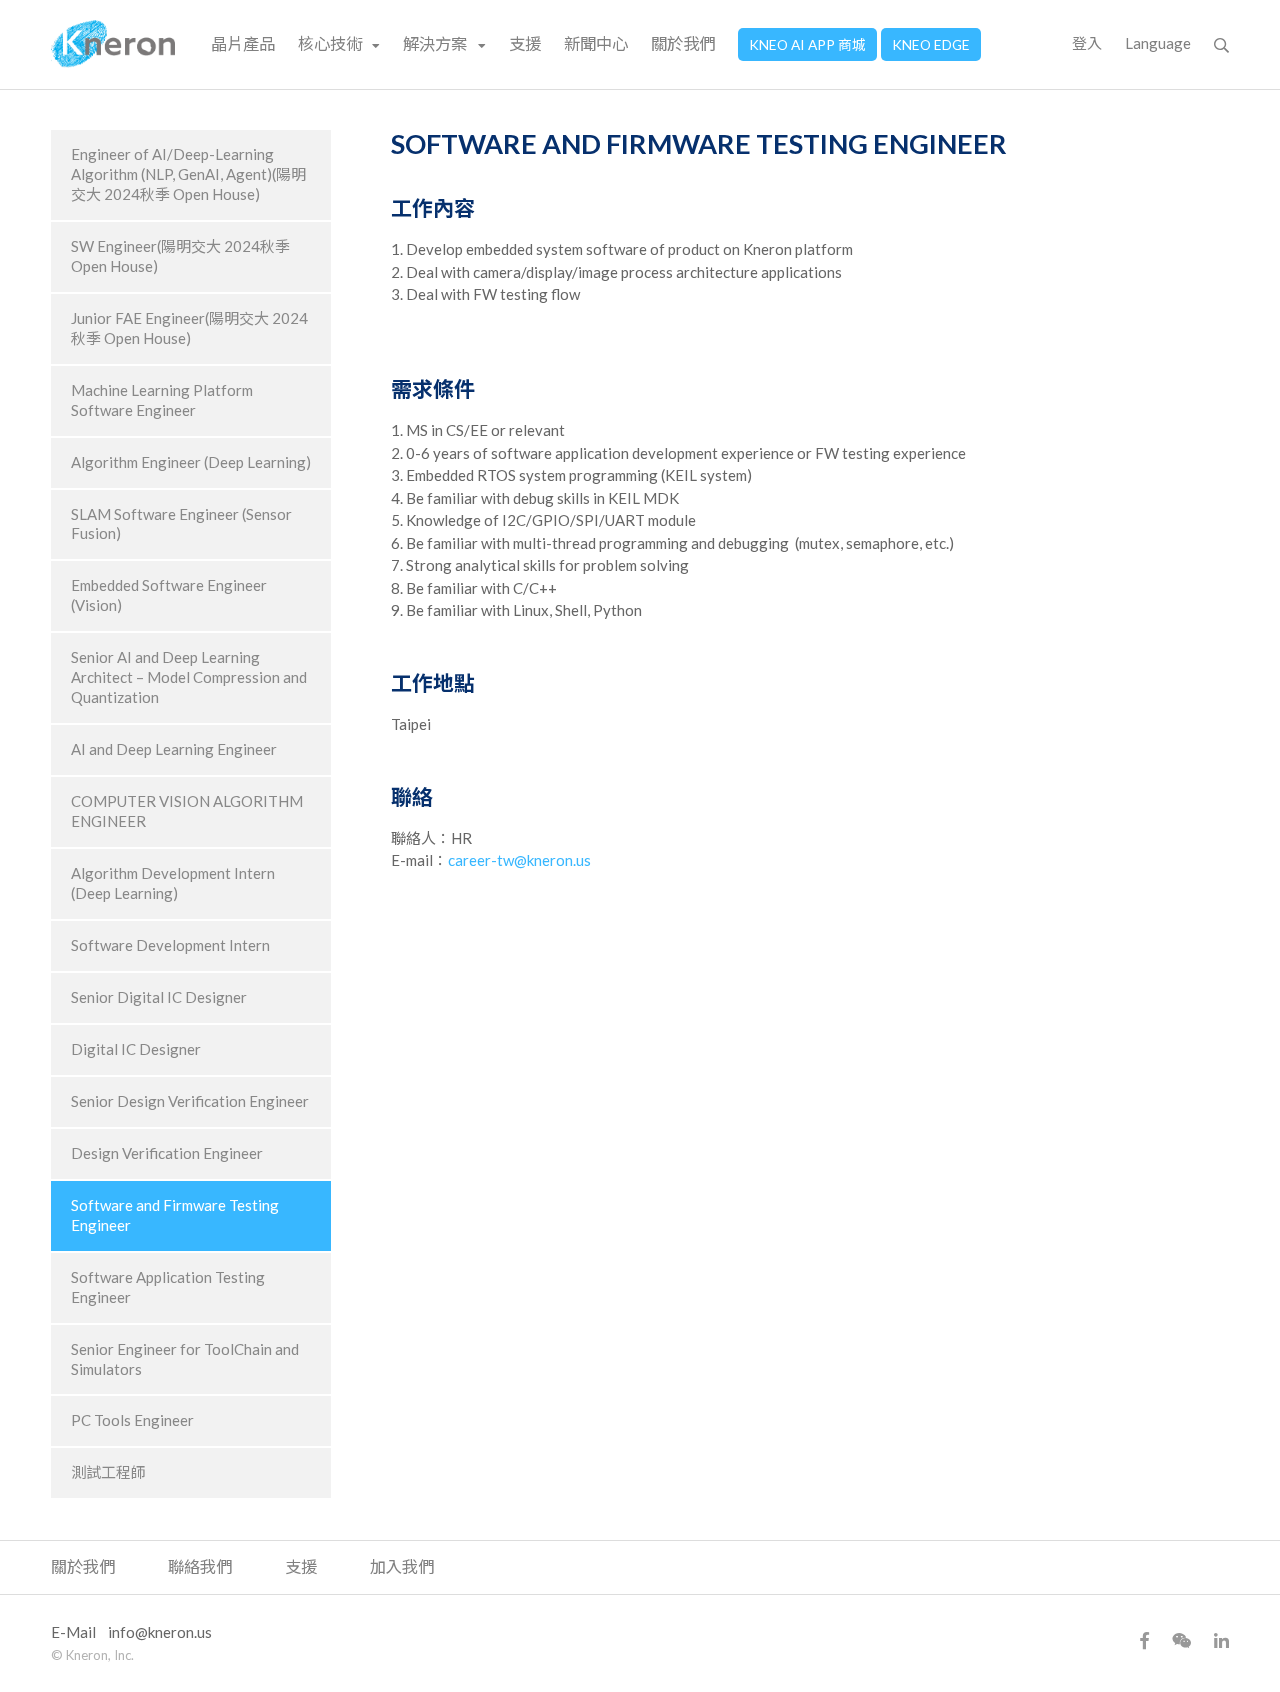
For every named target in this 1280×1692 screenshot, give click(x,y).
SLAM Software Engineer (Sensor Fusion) (181, 524)
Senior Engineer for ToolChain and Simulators (185, 1359)
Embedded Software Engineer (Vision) (169, 595)
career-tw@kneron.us (519, 860)
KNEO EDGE (931, 44)
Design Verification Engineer (167, 1153)
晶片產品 (243, 43)
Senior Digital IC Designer (159, 997)
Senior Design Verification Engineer (190, 1101)
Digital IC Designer (136, 1049)
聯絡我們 (200, 1566)
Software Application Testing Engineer (168, 1287)
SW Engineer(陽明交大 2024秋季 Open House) (180, 256)
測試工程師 (108, 1472)
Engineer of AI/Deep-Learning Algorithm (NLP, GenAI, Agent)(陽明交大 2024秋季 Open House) (188, 174)
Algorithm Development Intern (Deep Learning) (173, 883)
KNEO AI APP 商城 (807, 44)
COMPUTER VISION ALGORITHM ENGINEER (187, 811)
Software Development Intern (170, 945)
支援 (525, 43)
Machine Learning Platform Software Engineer (162, 400)
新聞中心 (596, 43)
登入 (1087, 43)
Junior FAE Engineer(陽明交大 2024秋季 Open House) (189, 328)
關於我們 (683, 43)
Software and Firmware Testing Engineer (175, 1215)
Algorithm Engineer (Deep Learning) (191, 462)
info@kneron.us (160, 1632)
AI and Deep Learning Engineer (174, 749)
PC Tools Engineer (132, 1420)
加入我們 (402, 1566)
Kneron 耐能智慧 (113, 44)
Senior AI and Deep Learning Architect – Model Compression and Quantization (189, 677)
